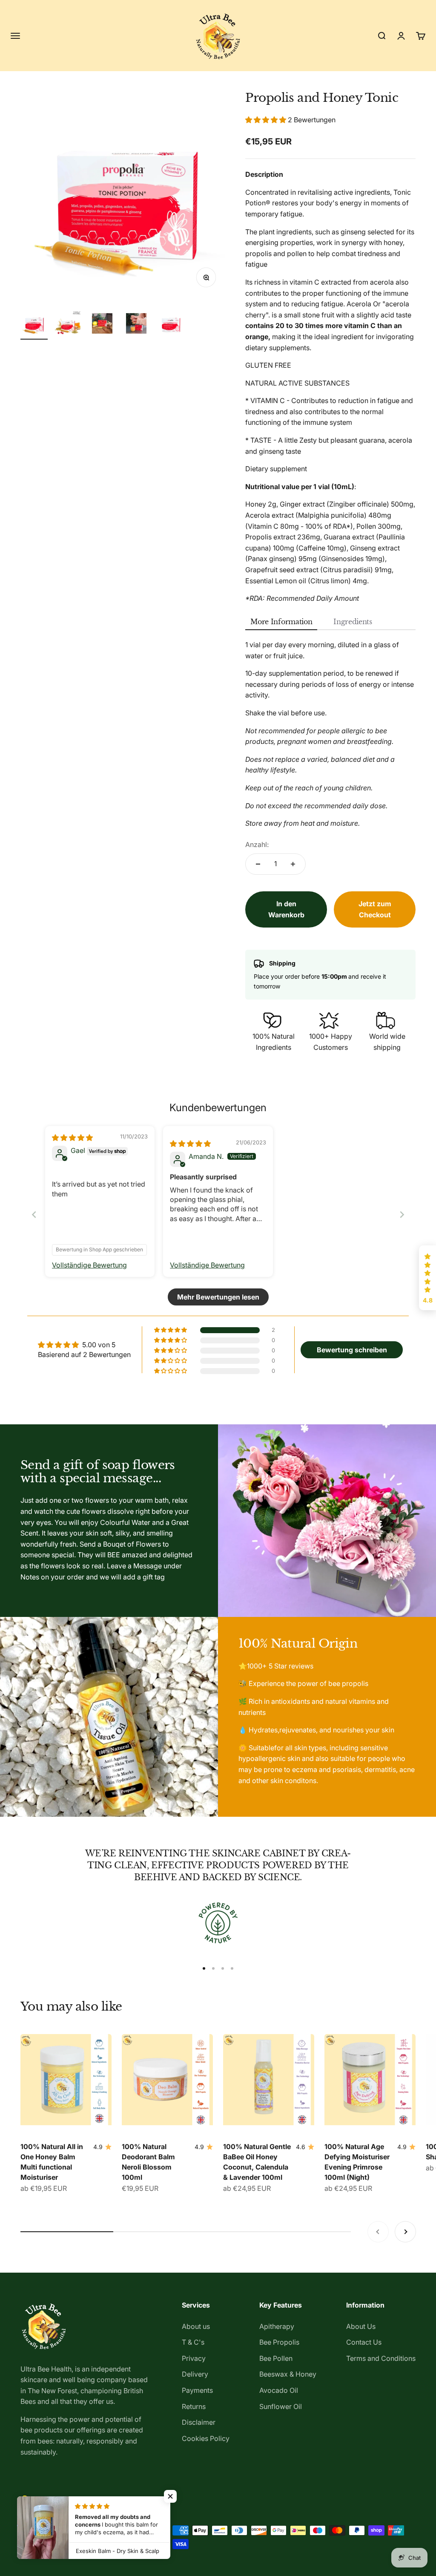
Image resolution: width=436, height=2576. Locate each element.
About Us (361, 2326)
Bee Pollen (276, 2358)
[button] (267, 120)
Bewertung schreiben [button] (352, 1350)
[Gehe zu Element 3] (102, 325)
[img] (72, 1138)
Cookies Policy (206, 2438)
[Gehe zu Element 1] (34, 325)
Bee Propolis (279, 2342)
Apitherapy (277, 2326)
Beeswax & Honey (288, 2374)
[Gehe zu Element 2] (68, 325)
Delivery (195, 2374)
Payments (197, 2390)
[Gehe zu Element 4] (136, 325)
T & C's (193, 2342)
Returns (194, 2406)
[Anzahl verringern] (258, 864)
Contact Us (364, 2342)
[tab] (281, 622)
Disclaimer (199, 2422)
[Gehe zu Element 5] (170, 325)
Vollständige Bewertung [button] (89, 1265)
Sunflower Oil (281, 2406)
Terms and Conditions (381, 2358)
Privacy (194, 2358)
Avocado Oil (279, 2390)
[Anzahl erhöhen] (293, 864)
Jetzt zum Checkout (375, 909)
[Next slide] (402, 1215)
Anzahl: (257, 844)
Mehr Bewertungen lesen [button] (218, 1297)
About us (196, 2326)
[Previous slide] (34, 1215)
